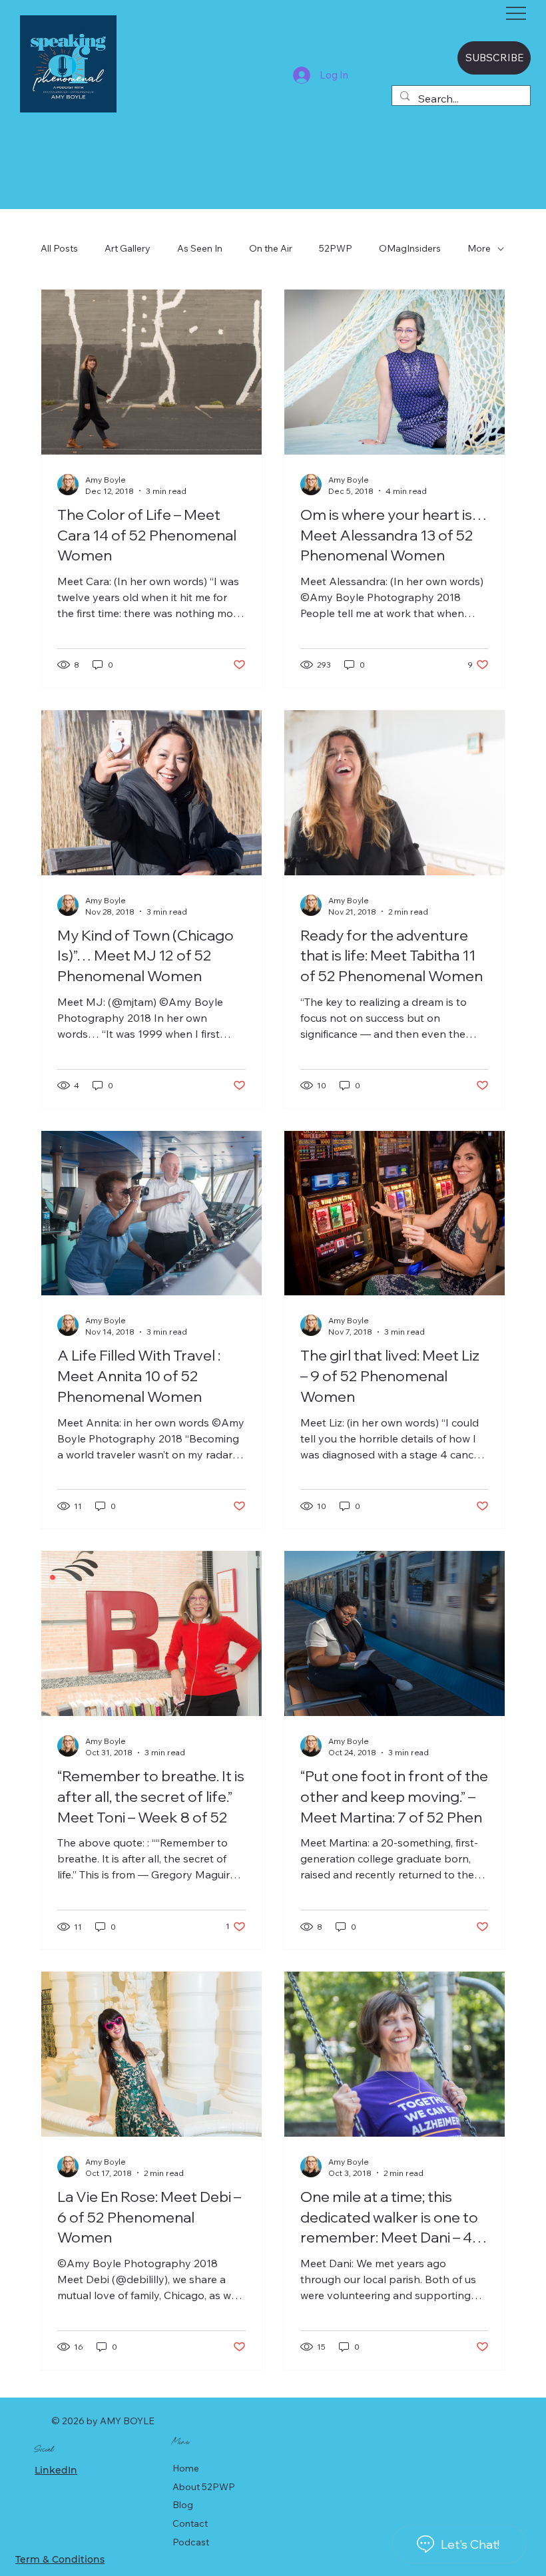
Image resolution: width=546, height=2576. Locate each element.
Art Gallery (128, 248)
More (479, 248)
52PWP (336, 248)
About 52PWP (204, 2487)
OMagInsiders (410, 248)
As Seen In (200, 248)
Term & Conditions (60, 2559)
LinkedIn (56, 2470)
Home (186, 2468)
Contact (190, 2523)
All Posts (59, 248)
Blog (183, 2505)
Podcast (191, 2542)
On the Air (271, 248)
